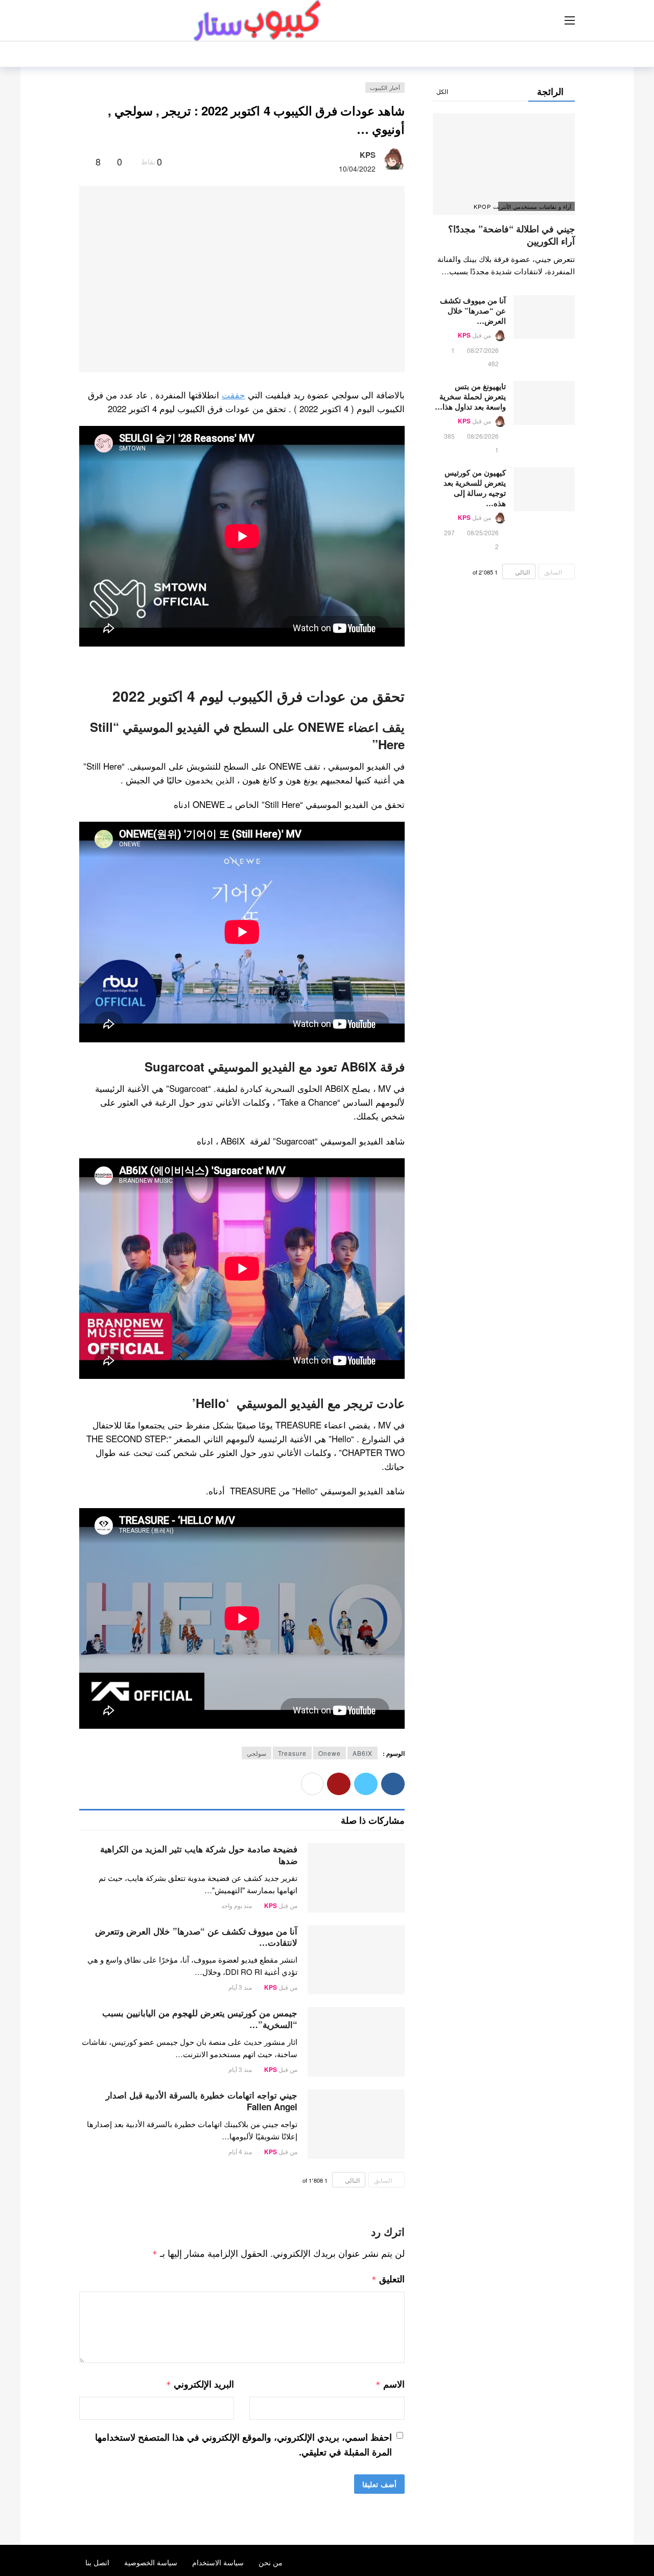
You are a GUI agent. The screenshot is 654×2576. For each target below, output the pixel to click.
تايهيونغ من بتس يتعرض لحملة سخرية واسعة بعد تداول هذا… (470, 396)
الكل (442, 91)
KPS (368, 155)
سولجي (256, 1753)
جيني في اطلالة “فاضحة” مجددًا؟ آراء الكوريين (511, 235)
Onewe (330, 1753)
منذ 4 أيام (240, 2151)
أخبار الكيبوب (385, 87)
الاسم (390, 2384)
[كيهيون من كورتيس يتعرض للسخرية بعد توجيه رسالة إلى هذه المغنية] (544, 489)
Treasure (292, 1753)
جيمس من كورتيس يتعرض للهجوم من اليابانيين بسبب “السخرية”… (200, 2019)
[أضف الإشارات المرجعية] (84, 161)
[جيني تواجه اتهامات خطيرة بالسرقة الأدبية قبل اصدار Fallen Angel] (356, 2124)
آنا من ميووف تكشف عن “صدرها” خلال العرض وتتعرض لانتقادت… (196, 1937)
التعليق (388, 2279)
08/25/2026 (483, 532)
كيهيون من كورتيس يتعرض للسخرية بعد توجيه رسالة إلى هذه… (475, 488)
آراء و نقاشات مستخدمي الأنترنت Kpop (535, 206)
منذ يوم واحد (237, 1905)
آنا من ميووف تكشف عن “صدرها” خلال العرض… (473, 311)
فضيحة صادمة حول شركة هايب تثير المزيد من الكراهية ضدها (199, 1855)
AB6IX (363, 1753)
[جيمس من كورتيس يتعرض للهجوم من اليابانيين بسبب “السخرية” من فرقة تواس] (356, 2042)
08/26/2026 (483, 436)
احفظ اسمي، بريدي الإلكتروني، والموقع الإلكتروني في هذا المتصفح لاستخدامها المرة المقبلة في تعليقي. (243, 2444)
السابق (383, 2180)
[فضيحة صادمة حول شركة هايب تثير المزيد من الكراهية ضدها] (356, 1878)
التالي (352, 2180)
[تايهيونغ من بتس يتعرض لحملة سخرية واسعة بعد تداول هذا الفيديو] (544, 403)
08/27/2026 (483, 350)
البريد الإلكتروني (200, 2384)
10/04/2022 (357, 169)
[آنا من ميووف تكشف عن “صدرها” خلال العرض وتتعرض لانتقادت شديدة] (356, 1960)
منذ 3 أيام (240, 1987)
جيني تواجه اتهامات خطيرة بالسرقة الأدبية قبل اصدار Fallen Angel (202, 2101)
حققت (233, 395)
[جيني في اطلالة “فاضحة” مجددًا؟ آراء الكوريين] (504, 164)
